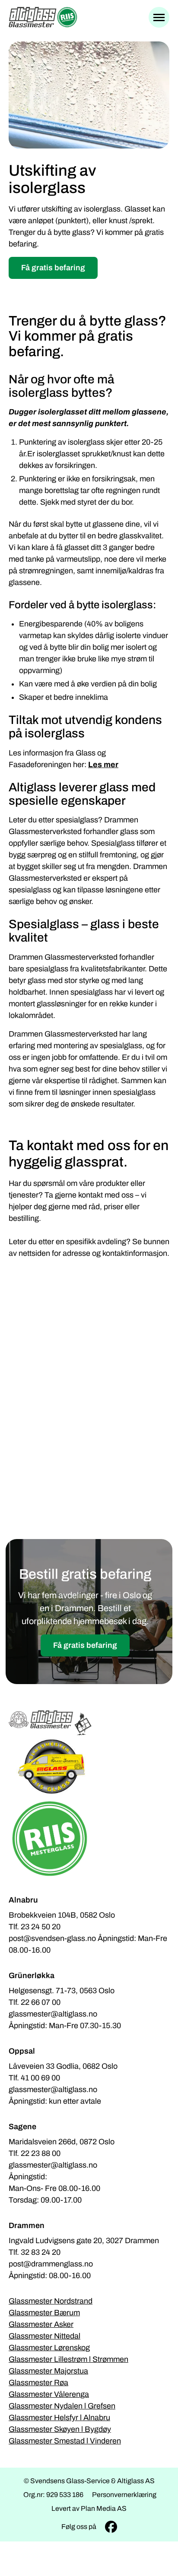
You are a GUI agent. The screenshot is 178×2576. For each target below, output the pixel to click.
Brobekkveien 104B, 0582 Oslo (62, 1915)
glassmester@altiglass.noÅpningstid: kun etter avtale (55, 2095)
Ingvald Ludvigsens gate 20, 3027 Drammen (84, 2241)
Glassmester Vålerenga (49, 2394)
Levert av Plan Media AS (89, 2508)
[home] (43, 17)
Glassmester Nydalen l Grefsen (62, 2406)
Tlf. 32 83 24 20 (35, 2252)
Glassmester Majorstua (48, 2371)
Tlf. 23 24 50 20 (35, 1927)
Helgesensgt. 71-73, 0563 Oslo (62, 1991)
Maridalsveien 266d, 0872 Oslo (62, 2142)
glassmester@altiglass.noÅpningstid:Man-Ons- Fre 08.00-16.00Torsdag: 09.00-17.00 (54, 2182)
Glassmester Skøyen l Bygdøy (60, 2429)
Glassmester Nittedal (44, 2336)
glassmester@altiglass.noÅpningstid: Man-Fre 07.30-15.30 (65, 2020)
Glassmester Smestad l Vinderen (65, 2441)
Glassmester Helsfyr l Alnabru (59, 2418)
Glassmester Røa (38, 2383)
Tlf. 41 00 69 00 (34, 2078)
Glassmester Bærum (44, 2313)
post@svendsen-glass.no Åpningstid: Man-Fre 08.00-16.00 (88, 1944)
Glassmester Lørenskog (49, 2348)
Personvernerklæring (124, 2495)
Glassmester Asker (41, 2324)
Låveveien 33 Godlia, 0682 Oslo (63, 2066)
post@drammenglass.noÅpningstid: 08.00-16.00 (51, 2270)
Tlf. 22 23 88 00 (35, 2153)
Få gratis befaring (53, 268)
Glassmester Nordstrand (51, 2301)
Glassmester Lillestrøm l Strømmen (68, 2359)
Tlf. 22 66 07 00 (35, 2002)
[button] (159, 17)
